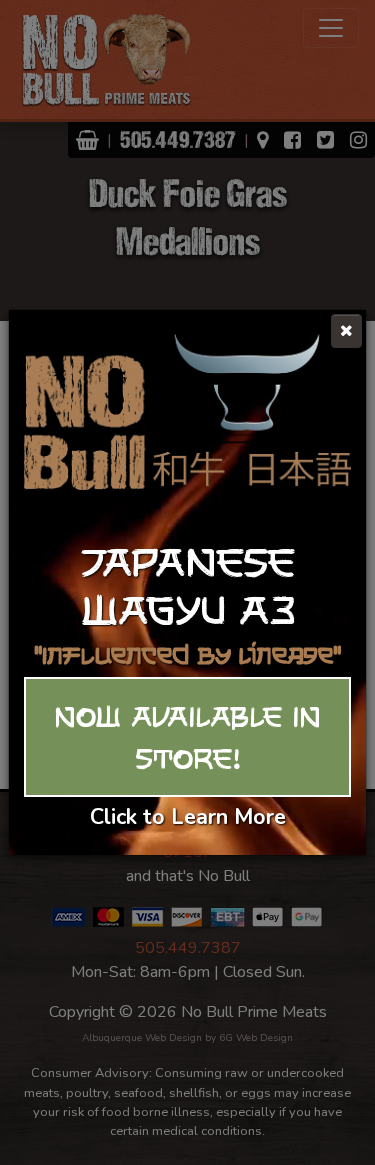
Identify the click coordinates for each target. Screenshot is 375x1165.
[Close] (346, 331)
